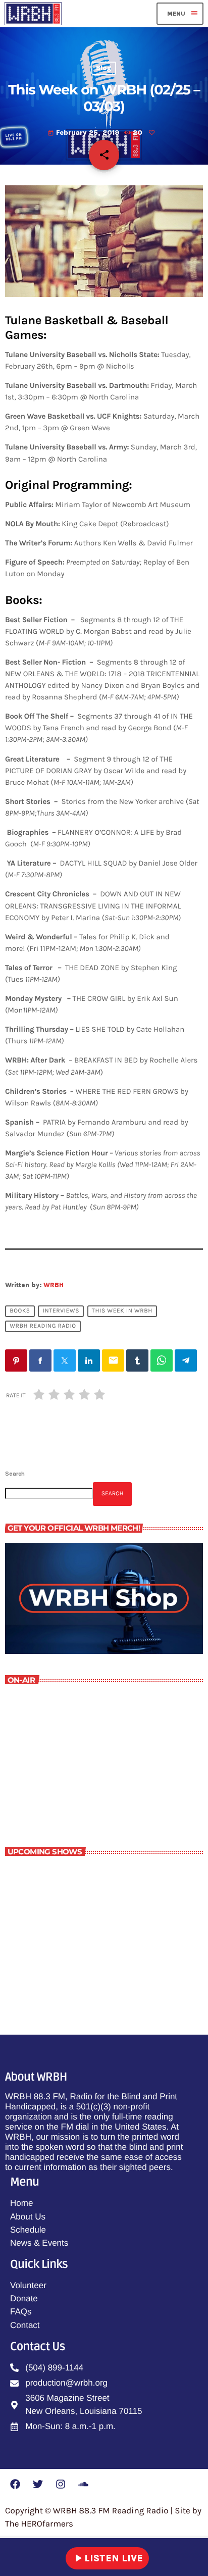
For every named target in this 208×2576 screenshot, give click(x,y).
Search (15, 1474)
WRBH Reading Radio (43, 1327)
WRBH (54, 1285)
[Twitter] (38, 2484)
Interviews (61, 1311)
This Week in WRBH (122, 1311)
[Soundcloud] (83, 2484)
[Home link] (33, 14)
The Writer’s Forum (59, 1787)
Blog (104, 68)
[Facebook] (15, 2484)
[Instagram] (61, 2484)
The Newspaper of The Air (93, 1875)
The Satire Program (81, 1920)
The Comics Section (82, 1964)
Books (20, 1311)
